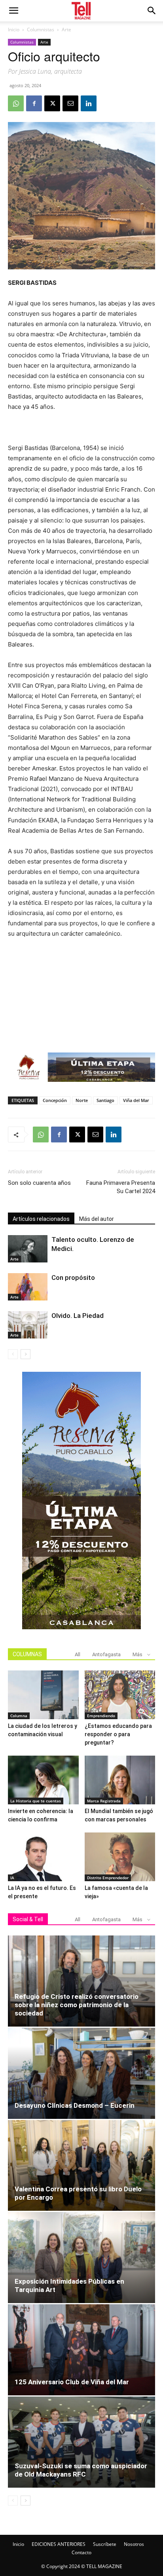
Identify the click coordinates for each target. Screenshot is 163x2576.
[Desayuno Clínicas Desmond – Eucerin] (81, 2073)
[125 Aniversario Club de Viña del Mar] (81, 2350)
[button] (152, 11)
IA (12, 1878)
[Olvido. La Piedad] (28, 1325)
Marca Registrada (104, 1801)
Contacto (81, 2552)
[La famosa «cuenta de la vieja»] (120, 1857)
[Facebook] (34, 103)
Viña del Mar (136, 1100)
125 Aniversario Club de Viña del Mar (72, 2382)
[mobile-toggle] (13, 11)
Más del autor (97, 1219)
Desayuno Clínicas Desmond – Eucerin (75, 2105)
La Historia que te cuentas (36, 1801)
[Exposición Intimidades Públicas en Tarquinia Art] (81, 2258)
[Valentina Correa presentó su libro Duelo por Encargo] (81, 2166)
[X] (52, 103)
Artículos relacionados (41, 1219)
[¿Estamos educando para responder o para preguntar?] (120, 1695)
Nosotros (134, 2544)
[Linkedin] (89, 103)
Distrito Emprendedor (108, 1878)
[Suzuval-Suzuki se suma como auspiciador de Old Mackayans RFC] (81, 2442)
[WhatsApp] (16, 103)
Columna (19, 1716)
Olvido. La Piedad (78, 1316)
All (78, 1654)
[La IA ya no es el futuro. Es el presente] (43, 1857)
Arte (66, 30)
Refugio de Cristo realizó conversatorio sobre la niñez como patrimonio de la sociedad (77, 2005)
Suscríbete (105, 2544)
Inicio (14, 30)
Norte (82, 1100)
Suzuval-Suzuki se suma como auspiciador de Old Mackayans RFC (81, 2470)
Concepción (55, 1100)
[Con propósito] (28, 1287)
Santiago (105, 1100)
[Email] (70, 103)
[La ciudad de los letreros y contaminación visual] (43, 1695)
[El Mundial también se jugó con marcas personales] (120, 1780)
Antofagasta (106, 1654)
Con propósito (73, 1278)
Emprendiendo (101, 1716)
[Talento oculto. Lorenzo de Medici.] (28, 1249)
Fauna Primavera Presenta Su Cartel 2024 (121, 1187)
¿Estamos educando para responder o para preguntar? (118, 1734)
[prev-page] (13, 1354)
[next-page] (26, 1354)
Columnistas (41, 30)
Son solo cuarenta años (39, 1183)
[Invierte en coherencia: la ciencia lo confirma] (43, 1780)
